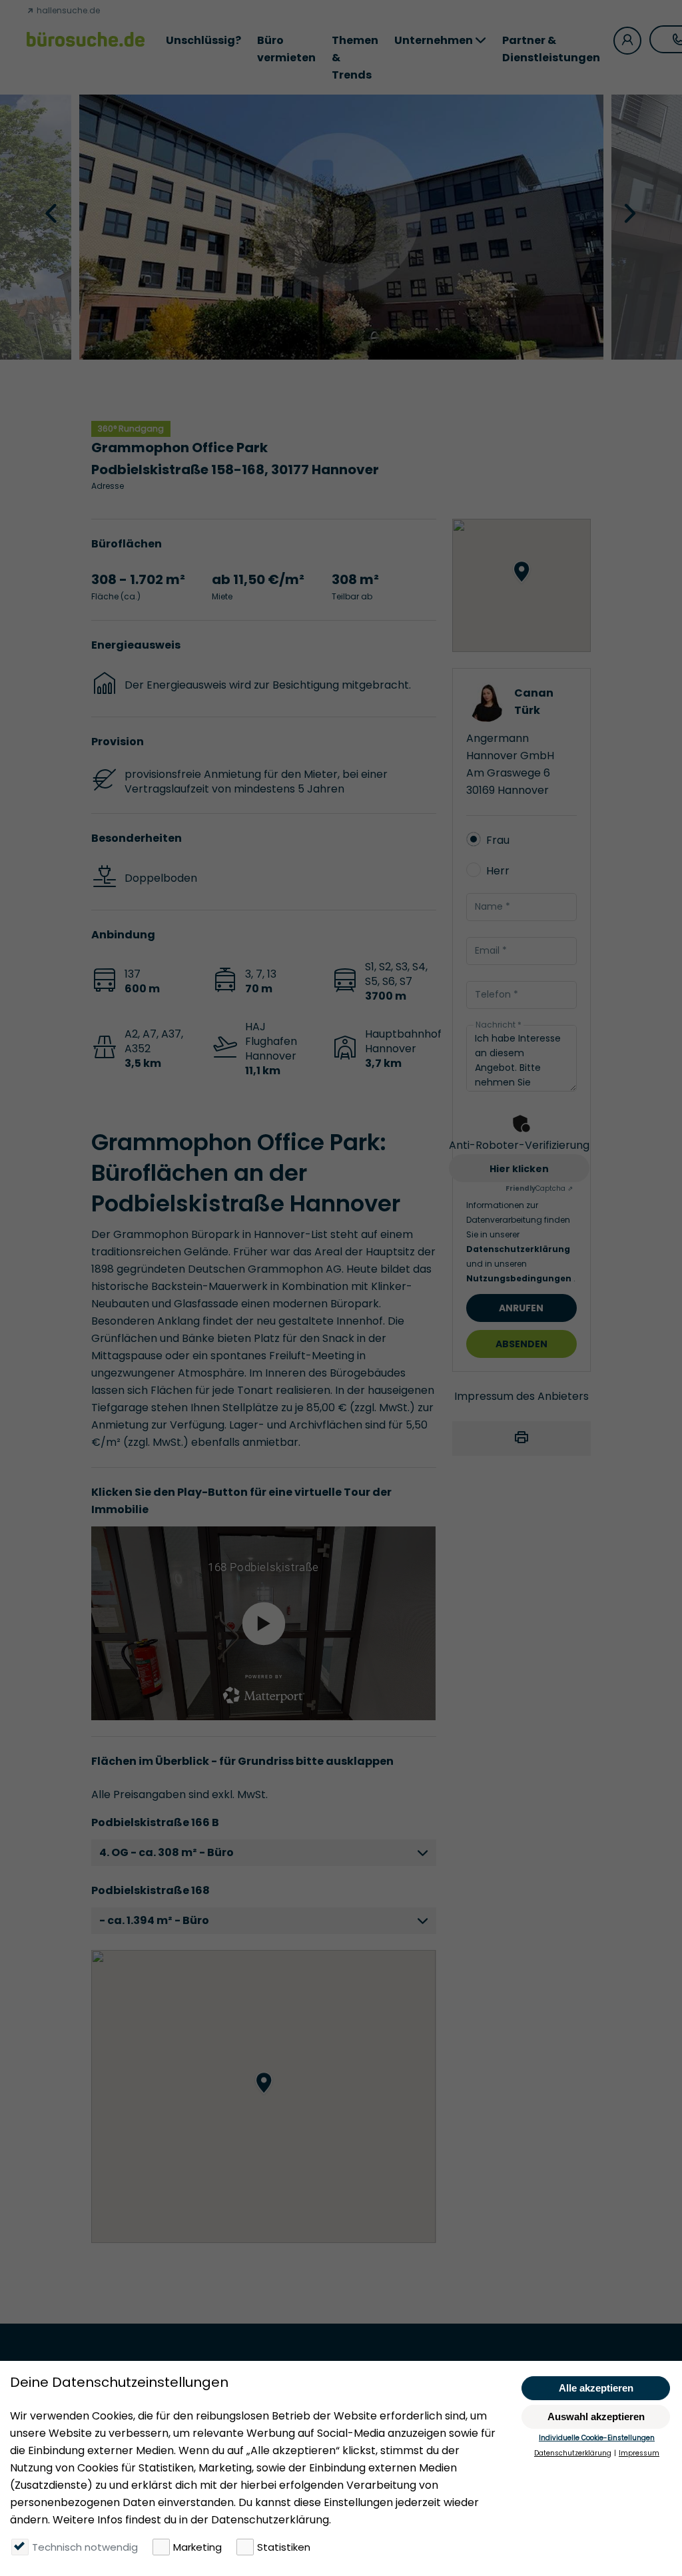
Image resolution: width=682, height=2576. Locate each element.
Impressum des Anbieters (521, 1396)
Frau (498, 840)
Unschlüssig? (203, 40)
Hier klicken (519, 1169)
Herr (498, 871)
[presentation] (53, 212)
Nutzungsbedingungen (520, 1278)
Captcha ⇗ (539, 1188)
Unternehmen (434, 40)
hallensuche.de (67, 10)
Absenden (521, 1344)
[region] (263, 2096)
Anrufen (521, 1308)
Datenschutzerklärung (518, 1249)
